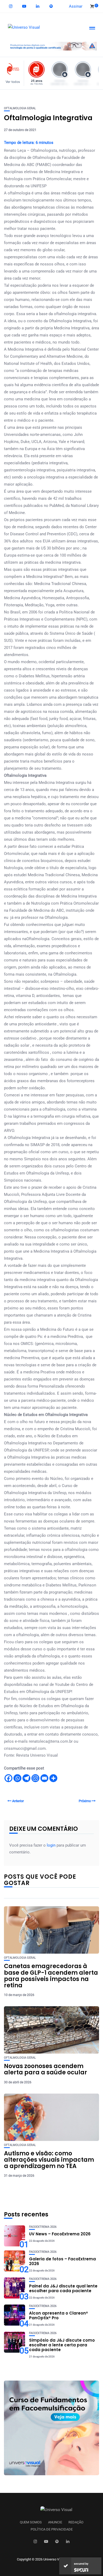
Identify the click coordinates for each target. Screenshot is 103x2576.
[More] (53, 1778)
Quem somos (31, 2522)
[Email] (44, 1778)
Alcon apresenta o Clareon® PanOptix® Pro (58, 2315)
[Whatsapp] (17, 1778)
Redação (76, 2522)
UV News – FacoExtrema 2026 (60, 2234)
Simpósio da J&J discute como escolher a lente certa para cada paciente (62, 2345)
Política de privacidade (52, 2529)
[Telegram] (26, 1778)
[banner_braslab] (51, 46)
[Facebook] (8, 1778)
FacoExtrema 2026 (43, 2227)
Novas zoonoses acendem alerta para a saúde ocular (46, 2069)
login (51, 1845)
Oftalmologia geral (20, 108)
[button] (14, 73)
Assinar (76, 6)
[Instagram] (35, 1778)
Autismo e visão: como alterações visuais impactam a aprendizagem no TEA (49, 2160)
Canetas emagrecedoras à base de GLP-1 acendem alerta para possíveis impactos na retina (51, 1976)
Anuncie (55, 2522)
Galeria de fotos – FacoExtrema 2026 (62, 2261)
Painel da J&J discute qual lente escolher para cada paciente (63, 2288)
